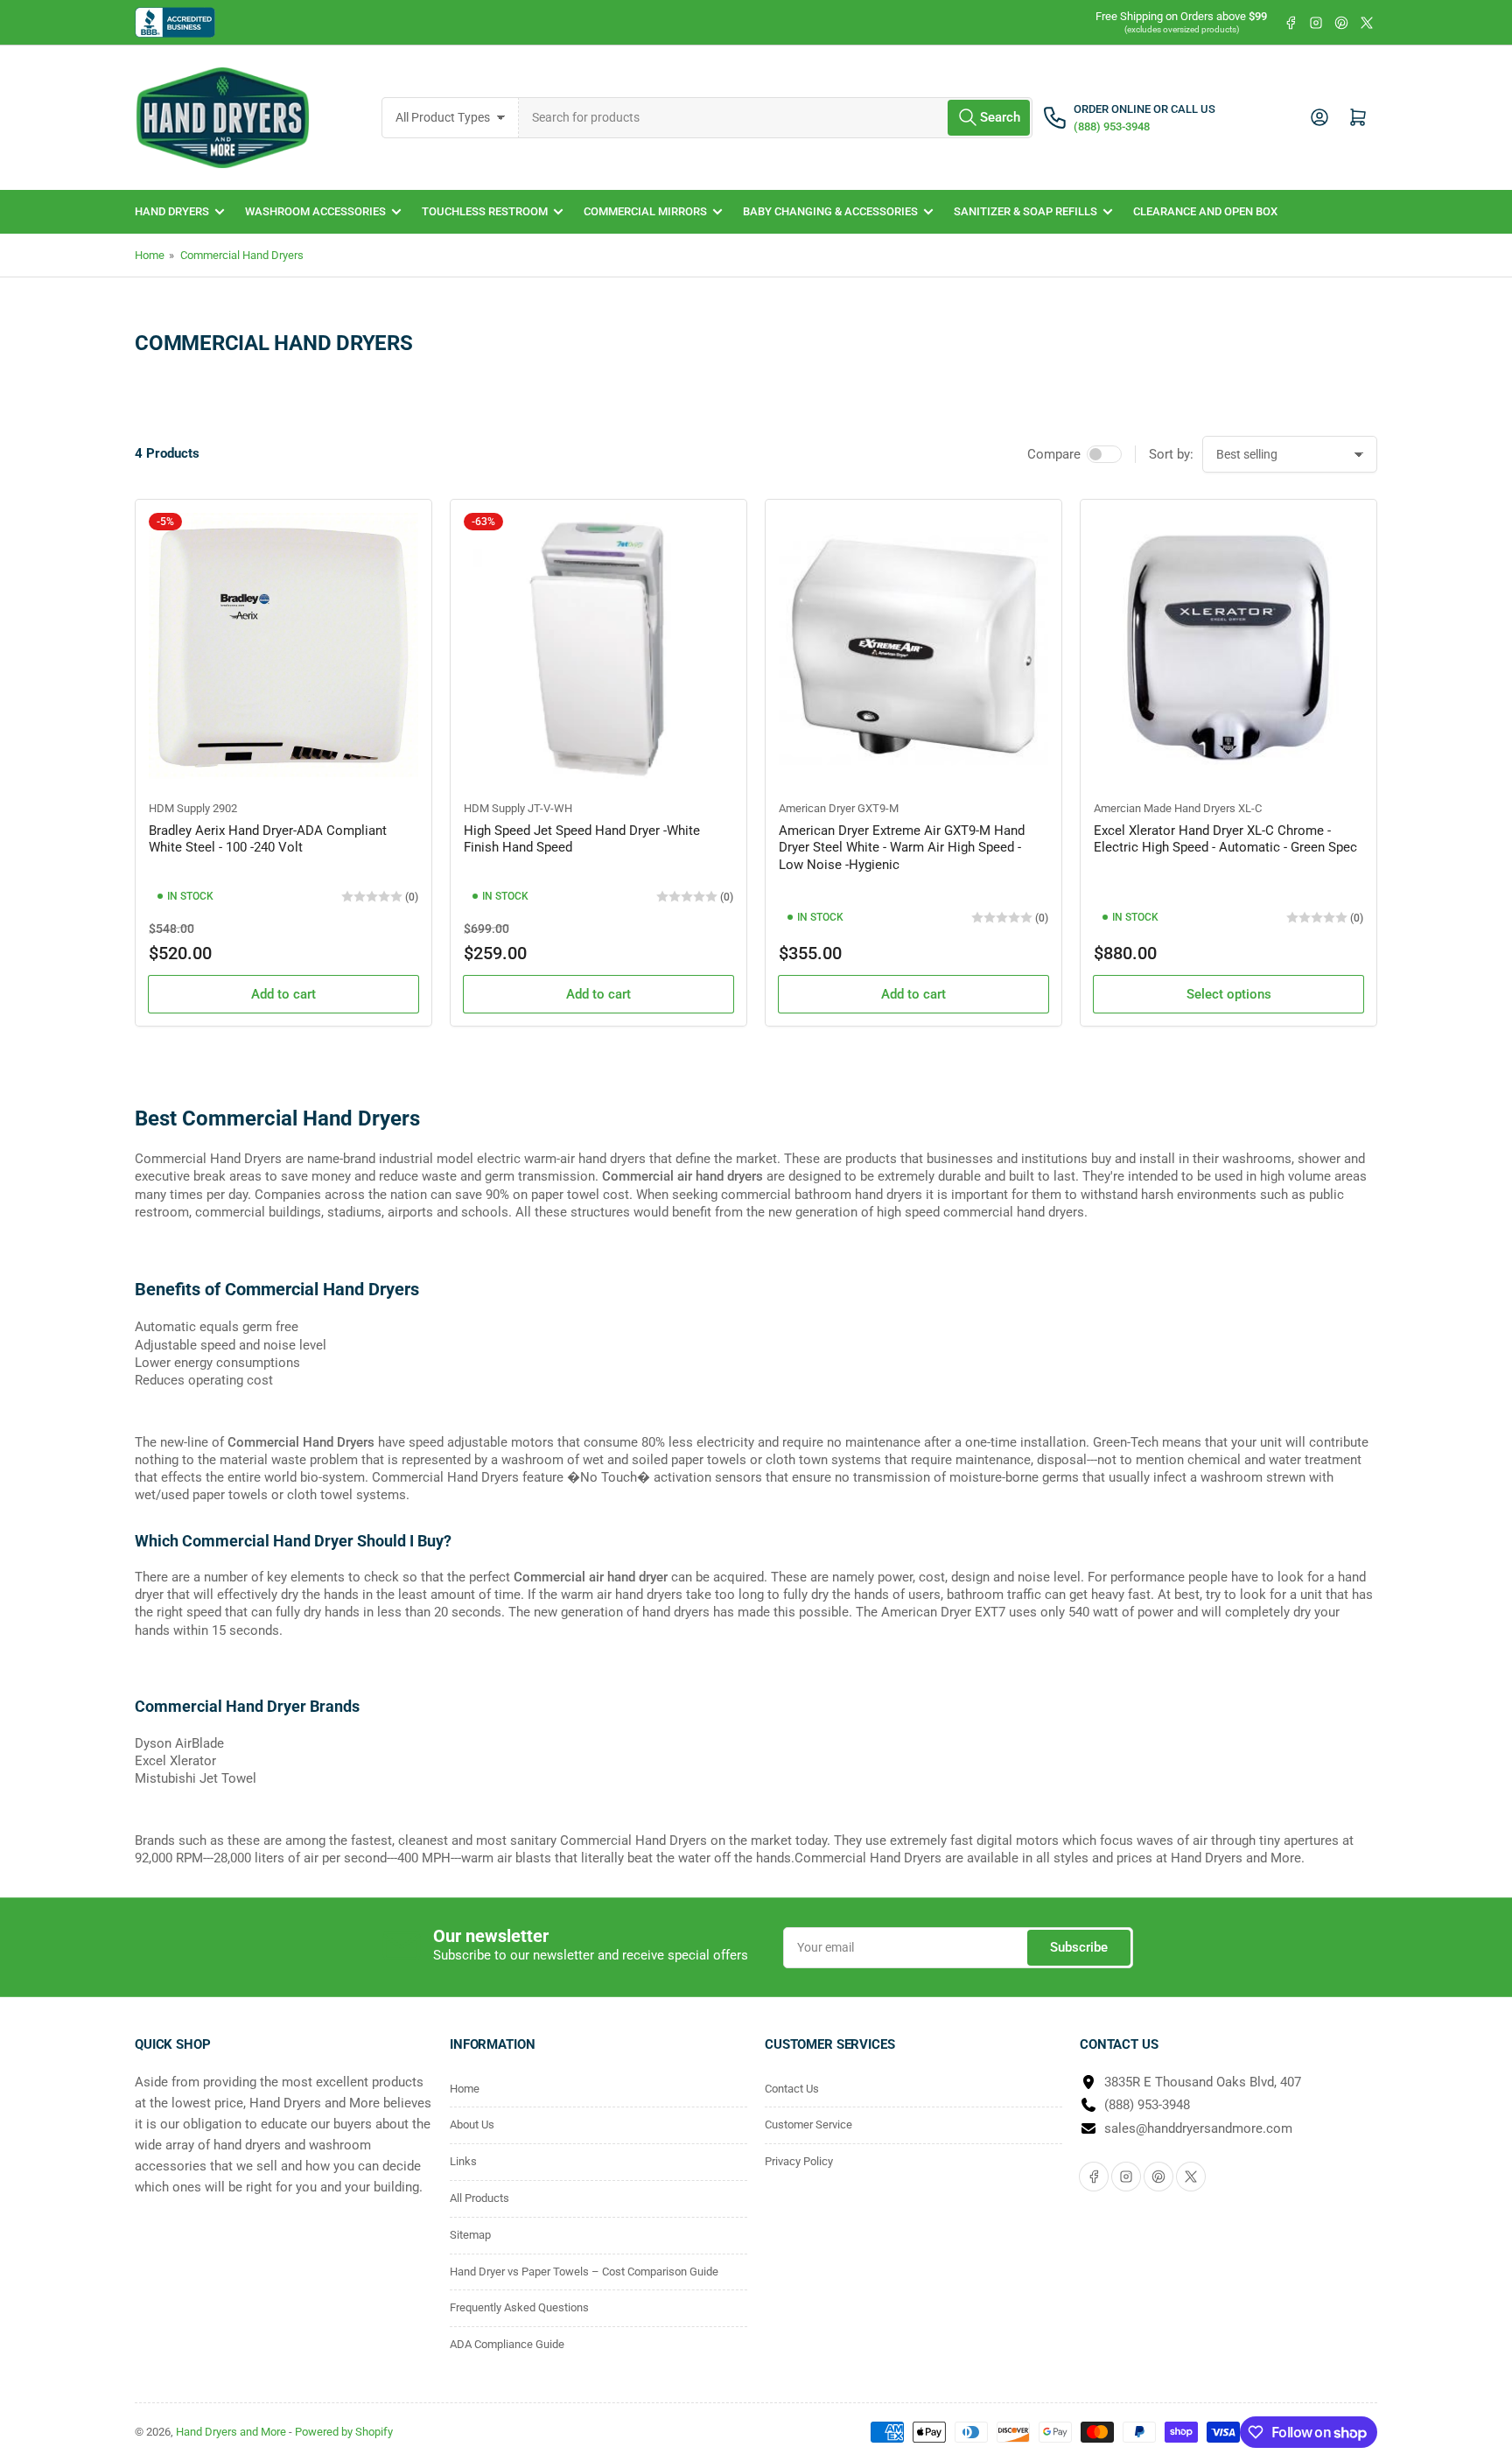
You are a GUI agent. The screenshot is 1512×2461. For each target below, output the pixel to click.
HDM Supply (179, 808)
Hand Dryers (172, 211)
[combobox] (776, 118)
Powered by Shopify (344, 2432)
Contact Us (792, 2089)
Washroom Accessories (315, 211)
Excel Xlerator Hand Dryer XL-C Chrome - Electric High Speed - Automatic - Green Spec (1225, 839)
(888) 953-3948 (1147, 2105)
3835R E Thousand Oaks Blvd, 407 (1203, 2082)
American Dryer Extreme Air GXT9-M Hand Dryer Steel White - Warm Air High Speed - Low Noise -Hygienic (902, 848)
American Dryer (817, 808)
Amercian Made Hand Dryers (1165, 808)
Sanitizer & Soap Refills (1025, 211)
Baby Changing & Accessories (830, 211)
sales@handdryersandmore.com (1198, 2128)
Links (463, 2161)
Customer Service (808, 2124)
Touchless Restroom (485, 211)
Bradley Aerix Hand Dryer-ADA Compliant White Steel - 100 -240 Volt (268, 839)
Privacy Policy (799, 2161)
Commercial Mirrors (645, 211)
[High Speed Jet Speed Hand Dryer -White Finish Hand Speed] (598, 648)
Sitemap (470, 2235)
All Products (479, 2198)
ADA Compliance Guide (507, 2344)
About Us (472, 2124)
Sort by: (1171, 454)
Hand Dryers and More (232, 2432)
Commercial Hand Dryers (242, 255)
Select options (1229, 994)
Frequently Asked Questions (519, 2307)
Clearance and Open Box (1205, 211)
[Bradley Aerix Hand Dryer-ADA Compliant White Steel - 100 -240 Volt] (283, 648)
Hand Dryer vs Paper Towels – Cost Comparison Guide (584, 2272)
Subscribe (1079, 1947)
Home (150, 255)
